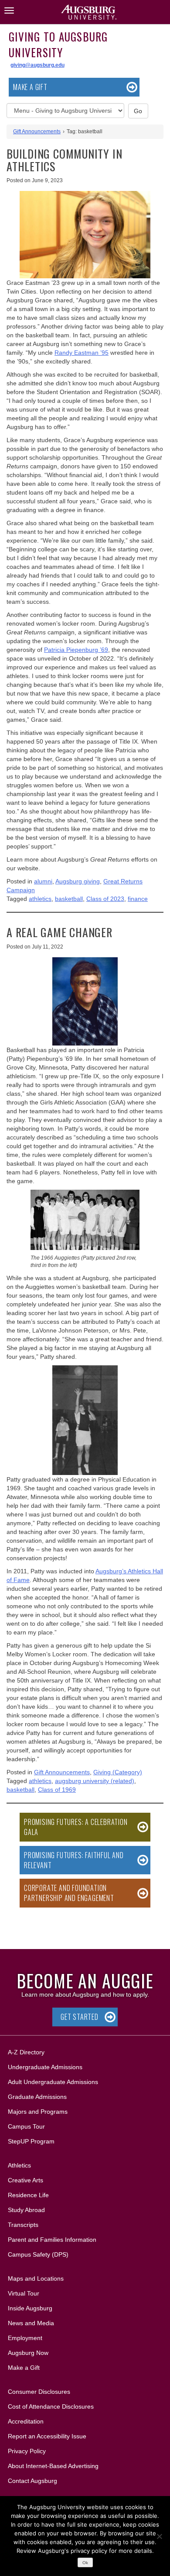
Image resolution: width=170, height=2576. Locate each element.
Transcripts (23, 2225)
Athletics (19, 2165)
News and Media (31, 2323)
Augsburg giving (78, 881)
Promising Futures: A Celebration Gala (76, 1827)
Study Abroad (26, 2210)
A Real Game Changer (59, 932)
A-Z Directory (26, 2052)
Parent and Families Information (52, 2240)
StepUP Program (31, 2141)
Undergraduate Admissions (45, 2067)
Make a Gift (30, 87)
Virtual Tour (24, 2293)
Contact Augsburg (32, 2481)
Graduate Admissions (37, 2097)
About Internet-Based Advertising (53, 2466)
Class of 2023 (105, 899)
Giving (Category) (118, 1772)
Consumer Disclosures (39, 2392)
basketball (69, 899)
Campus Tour (26, 2126)
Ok (85, 2563)
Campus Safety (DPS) (38, 2254)
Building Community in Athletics (64, 160)
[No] (159, 2536)
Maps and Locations (36, 2278)
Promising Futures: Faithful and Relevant (74, 1860)
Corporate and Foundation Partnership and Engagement (69, 1893)
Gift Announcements (37, 132)
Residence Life (28, 2195)
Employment (25, 2338)
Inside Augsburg (30, 2308)
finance (138, 899)
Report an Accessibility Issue (47, 2436)
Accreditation (26, 2421)
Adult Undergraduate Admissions (53, 2082)
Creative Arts (25, 2180)
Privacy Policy (27, 2451)
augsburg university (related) (95, 1781)
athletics (40, 899)
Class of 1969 (57, 1790)
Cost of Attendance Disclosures (51, 2406)
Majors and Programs (37, 2111)
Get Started (80, 2017)
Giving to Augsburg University (58, 44)
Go (138, 111)
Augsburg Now (28, 2353)
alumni (43, 881)
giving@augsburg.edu (37, 65)
